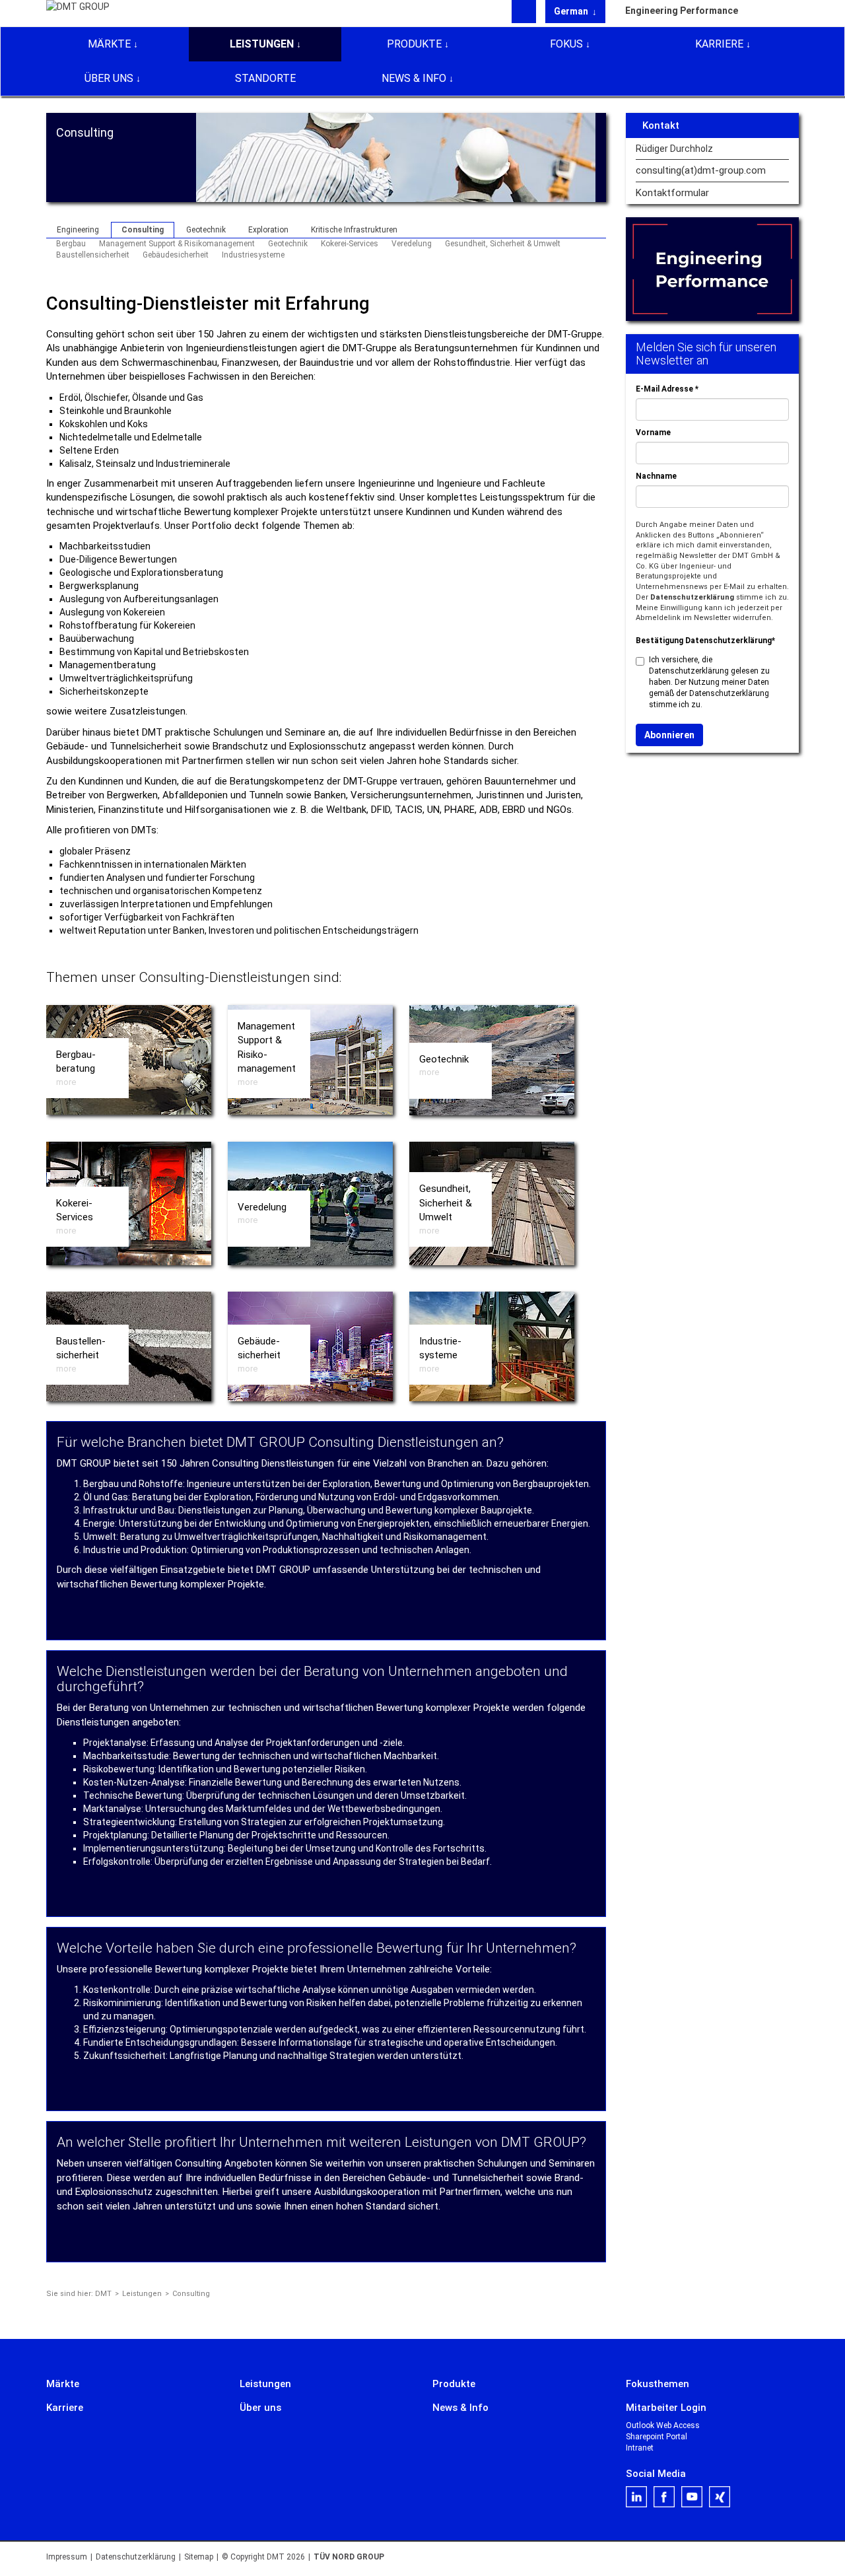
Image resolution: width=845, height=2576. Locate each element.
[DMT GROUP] (78, 13)
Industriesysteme (253, 255)
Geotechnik (206, 230)
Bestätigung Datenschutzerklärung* (705, 641)
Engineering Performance (682, 11)
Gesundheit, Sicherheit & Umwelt (503, 244)
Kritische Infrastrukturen (354, 230)
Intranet (640, 2448)
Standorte (265, 78)
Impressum (67, 2557)
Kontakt (661, 125)
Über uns (109, 78)
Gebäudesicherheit (176, 255)
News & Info (414, 78)
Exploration (268, 230)
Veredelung (412, 244)
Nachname (656, 476)
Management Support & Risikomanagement (177, 244)
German (572, 11)
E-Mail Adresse (667, 389)
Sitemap (199, 2557)
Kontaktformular (672, 193)
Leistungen (262, 44)
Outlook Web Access (663, 2425)
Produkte (414, 44)
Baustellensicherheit (93, 255)
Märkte (109, 44)
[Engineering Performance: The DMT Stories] (713, 269)
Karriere (719, 44)
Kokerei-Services (350, 244)
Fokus (566, 44)
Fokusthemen (658, 2384)
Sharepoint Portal (657, 2437)
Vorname (653, 433)
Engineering (78, 230)
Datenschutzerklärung (692, 597)
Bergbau (71, 244)
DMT (103, 2294)
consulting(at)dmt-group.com (701, 171)
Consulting (143, 230)
